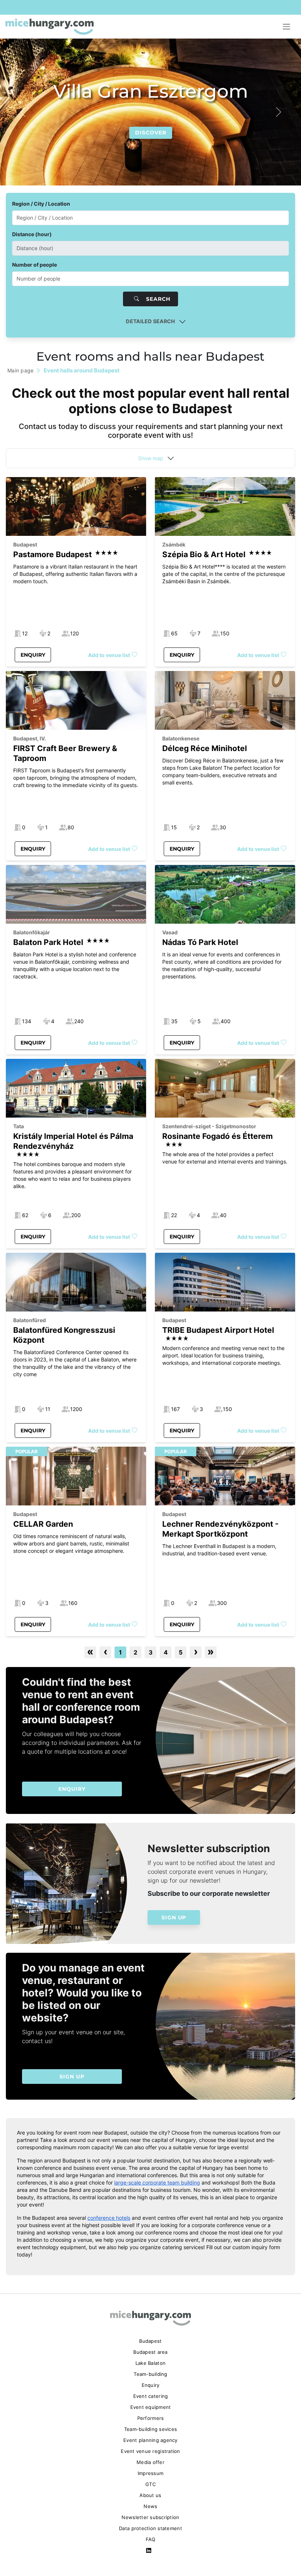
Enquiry (33, 655)
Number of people (35, 265)
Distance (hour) (32, 234)
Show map (151, 458)
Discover (151, 133)
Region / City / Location (41, 204)
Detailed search (150, 321)
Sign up (174, 1917)
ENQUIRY (72, 1789)
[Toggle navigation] (287, 27)
